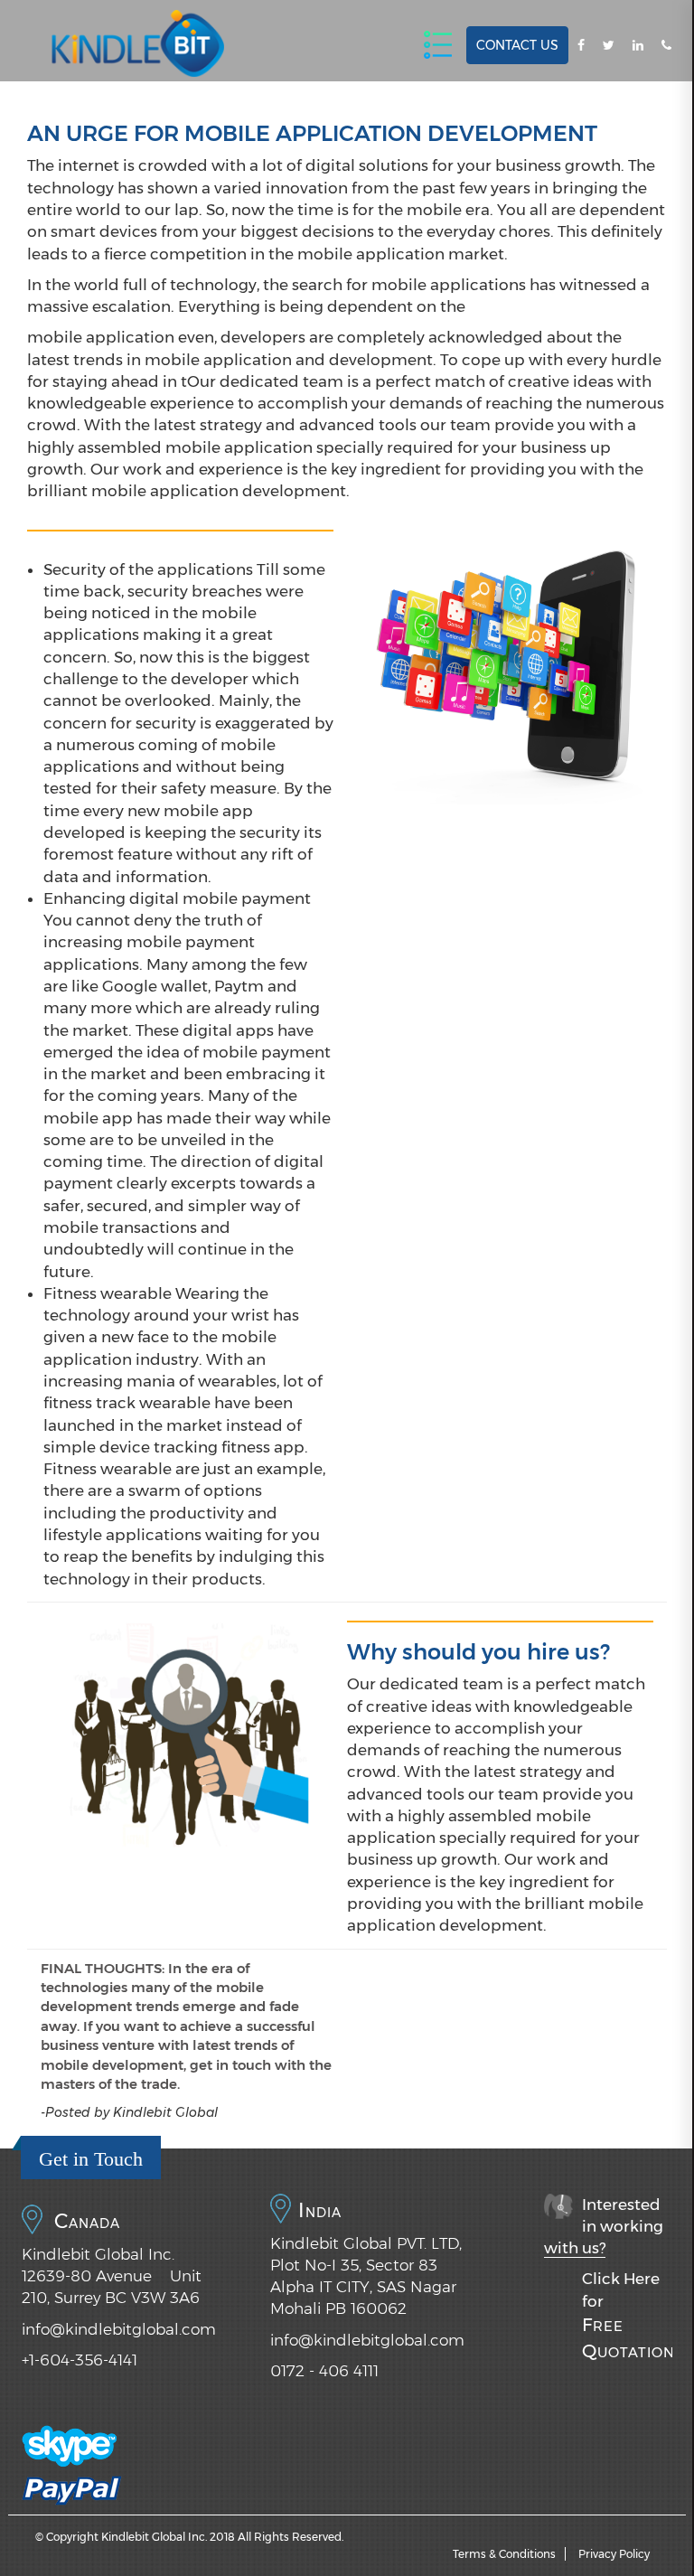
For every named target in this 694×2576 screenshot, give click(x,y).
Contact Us (517, 45)
